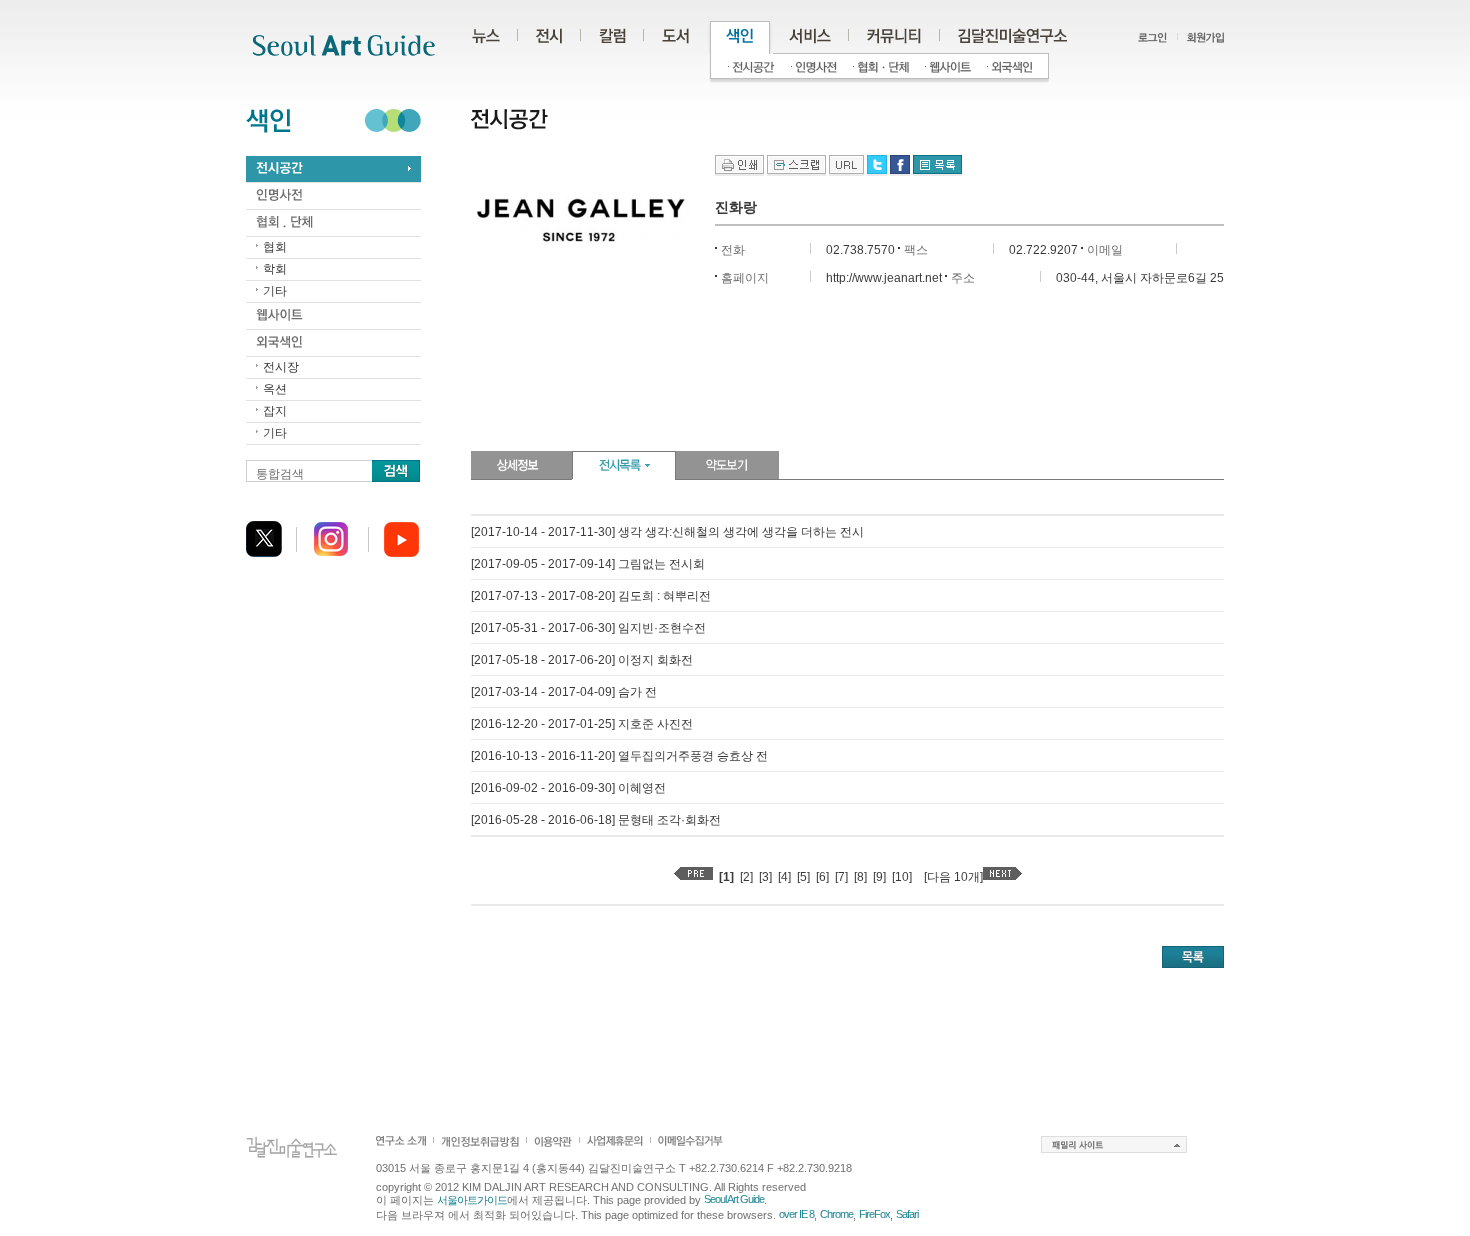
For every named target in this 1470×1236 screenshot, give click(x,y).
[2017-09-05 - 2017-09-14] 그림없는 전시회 (588, 564)
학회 (275, 269)
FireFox (874, 1214)
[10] (902, 877)
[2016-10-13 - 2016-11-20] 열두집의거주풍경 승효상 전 (619, 756)
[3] (765, 877)
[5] (803, 877)
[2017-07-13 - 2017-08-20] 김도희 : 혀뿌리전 (591, 596)
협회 (275, 247)
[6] (822, 877)
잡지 (275, 411)
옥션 (275, 389)
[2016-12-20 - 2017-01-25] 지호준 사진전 (582, 724)
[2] (746, 877)
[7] (841, 877)
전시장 (281, 367)
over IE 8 (796, 1214)
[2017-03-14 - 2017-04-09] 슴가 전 (564, 692)
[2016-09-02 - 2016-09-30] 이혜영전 (568, 788)
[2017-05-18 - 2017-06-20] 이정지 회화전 (582, 660)
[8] (860, 877)
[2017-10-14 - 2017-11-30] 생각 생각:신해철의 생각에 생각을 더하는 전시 (667, 532)
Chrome (836, 1214)
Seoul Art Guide (734, 1199)
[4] (784, 877)
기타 (275, 291)
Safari (907, 1214)
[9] (879, 877)
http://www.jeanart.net (884, 278)
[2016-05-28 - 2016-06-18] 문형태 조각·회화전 (596, 820)
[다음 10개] (953, 877)
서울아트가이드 (472, 1200)
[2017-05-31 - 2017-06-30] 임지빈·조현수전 (588, 628)
